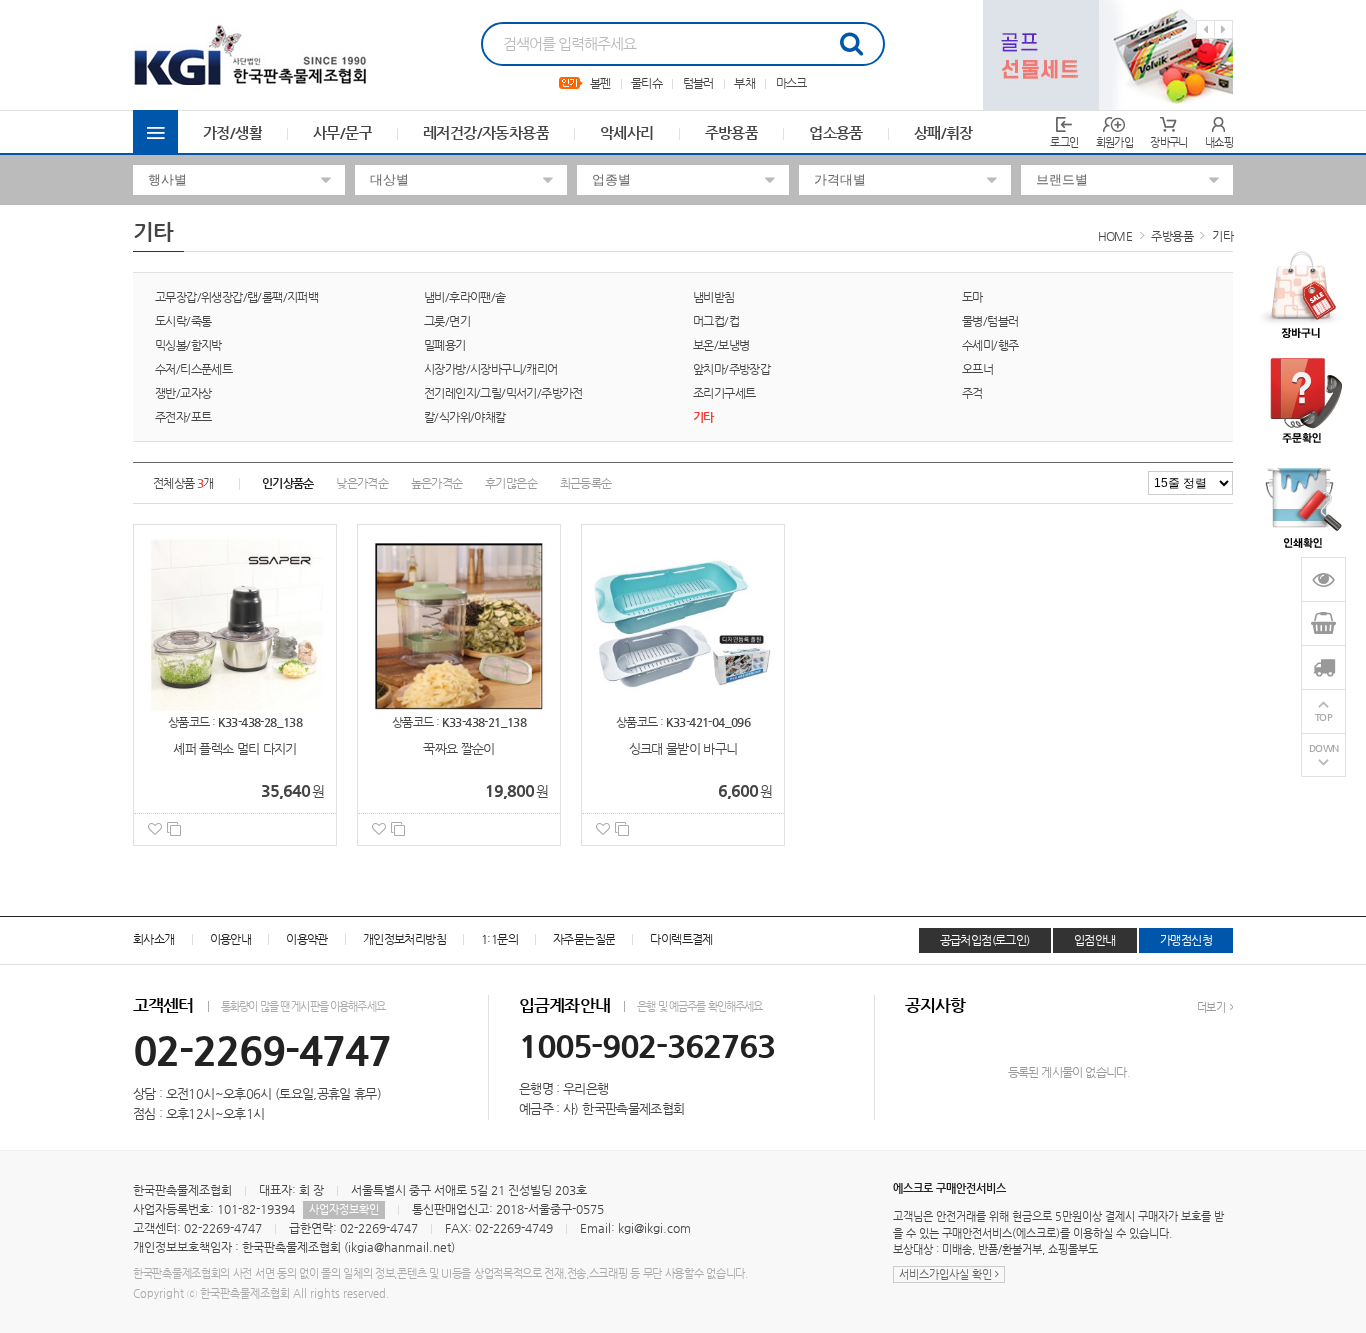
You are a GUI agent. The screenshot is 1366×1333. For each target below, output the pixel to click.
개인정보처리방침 (404, 939)
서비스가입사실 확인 (947, 1274)
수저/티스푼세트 (193, 369)
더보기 (1212, 1007)
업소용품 (836, 132)
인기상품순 (288, 483)
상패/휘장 (943, 132)
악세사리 (627, 132)
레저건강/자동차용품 (486, 132)
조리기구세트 (724, 393)
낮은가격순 (362, 483)
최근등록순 (586, 483)
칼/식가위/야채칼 (465, 417)
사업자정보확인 (344, 1209)
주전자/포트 (183, 417)
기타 (1222, 236)
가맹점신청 (1186, 940)
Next (1223, 29)
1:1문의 (499, 939)
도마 (972, 297)
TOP (1324, 717)
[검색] (851, 44)
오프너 (977, 369)
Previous (1205, 29)
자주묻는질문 (584, 939)
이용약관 (307, 939)
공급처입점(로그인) (985, 940)
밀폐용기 (445, 345)
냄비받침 (714, 297)
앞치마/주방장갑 (731, 369)
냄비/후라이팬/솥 (465, 297)
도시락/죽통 (183, 321)
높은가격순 (437, 483)
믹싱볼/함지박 (188, 345)
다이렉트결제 (681, 939)
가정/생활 (232, 132)
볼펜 (600, 83)
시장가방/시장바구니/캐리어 (491, 369)
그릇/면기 (447, 321)
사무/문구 (342, 132)
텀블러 (698, 83)
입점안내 (1095, 940)
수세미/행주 (990, 345)
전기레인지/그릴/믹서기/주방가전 (503, 393)
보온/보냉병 (721, 345)
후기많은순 (511, 483)
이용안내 (231, 939)
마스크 (791, 83)
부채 (744, 83)
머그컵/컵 (716, 321)
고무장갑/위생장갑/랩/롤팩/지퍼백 (236, 297)
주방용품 (732, 132)
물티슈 (646, 83)
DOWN (1324, 748)
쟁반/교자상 (183, 393)
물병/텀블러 (990, 321)
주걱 (972, 393)
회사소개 (154, 939)
